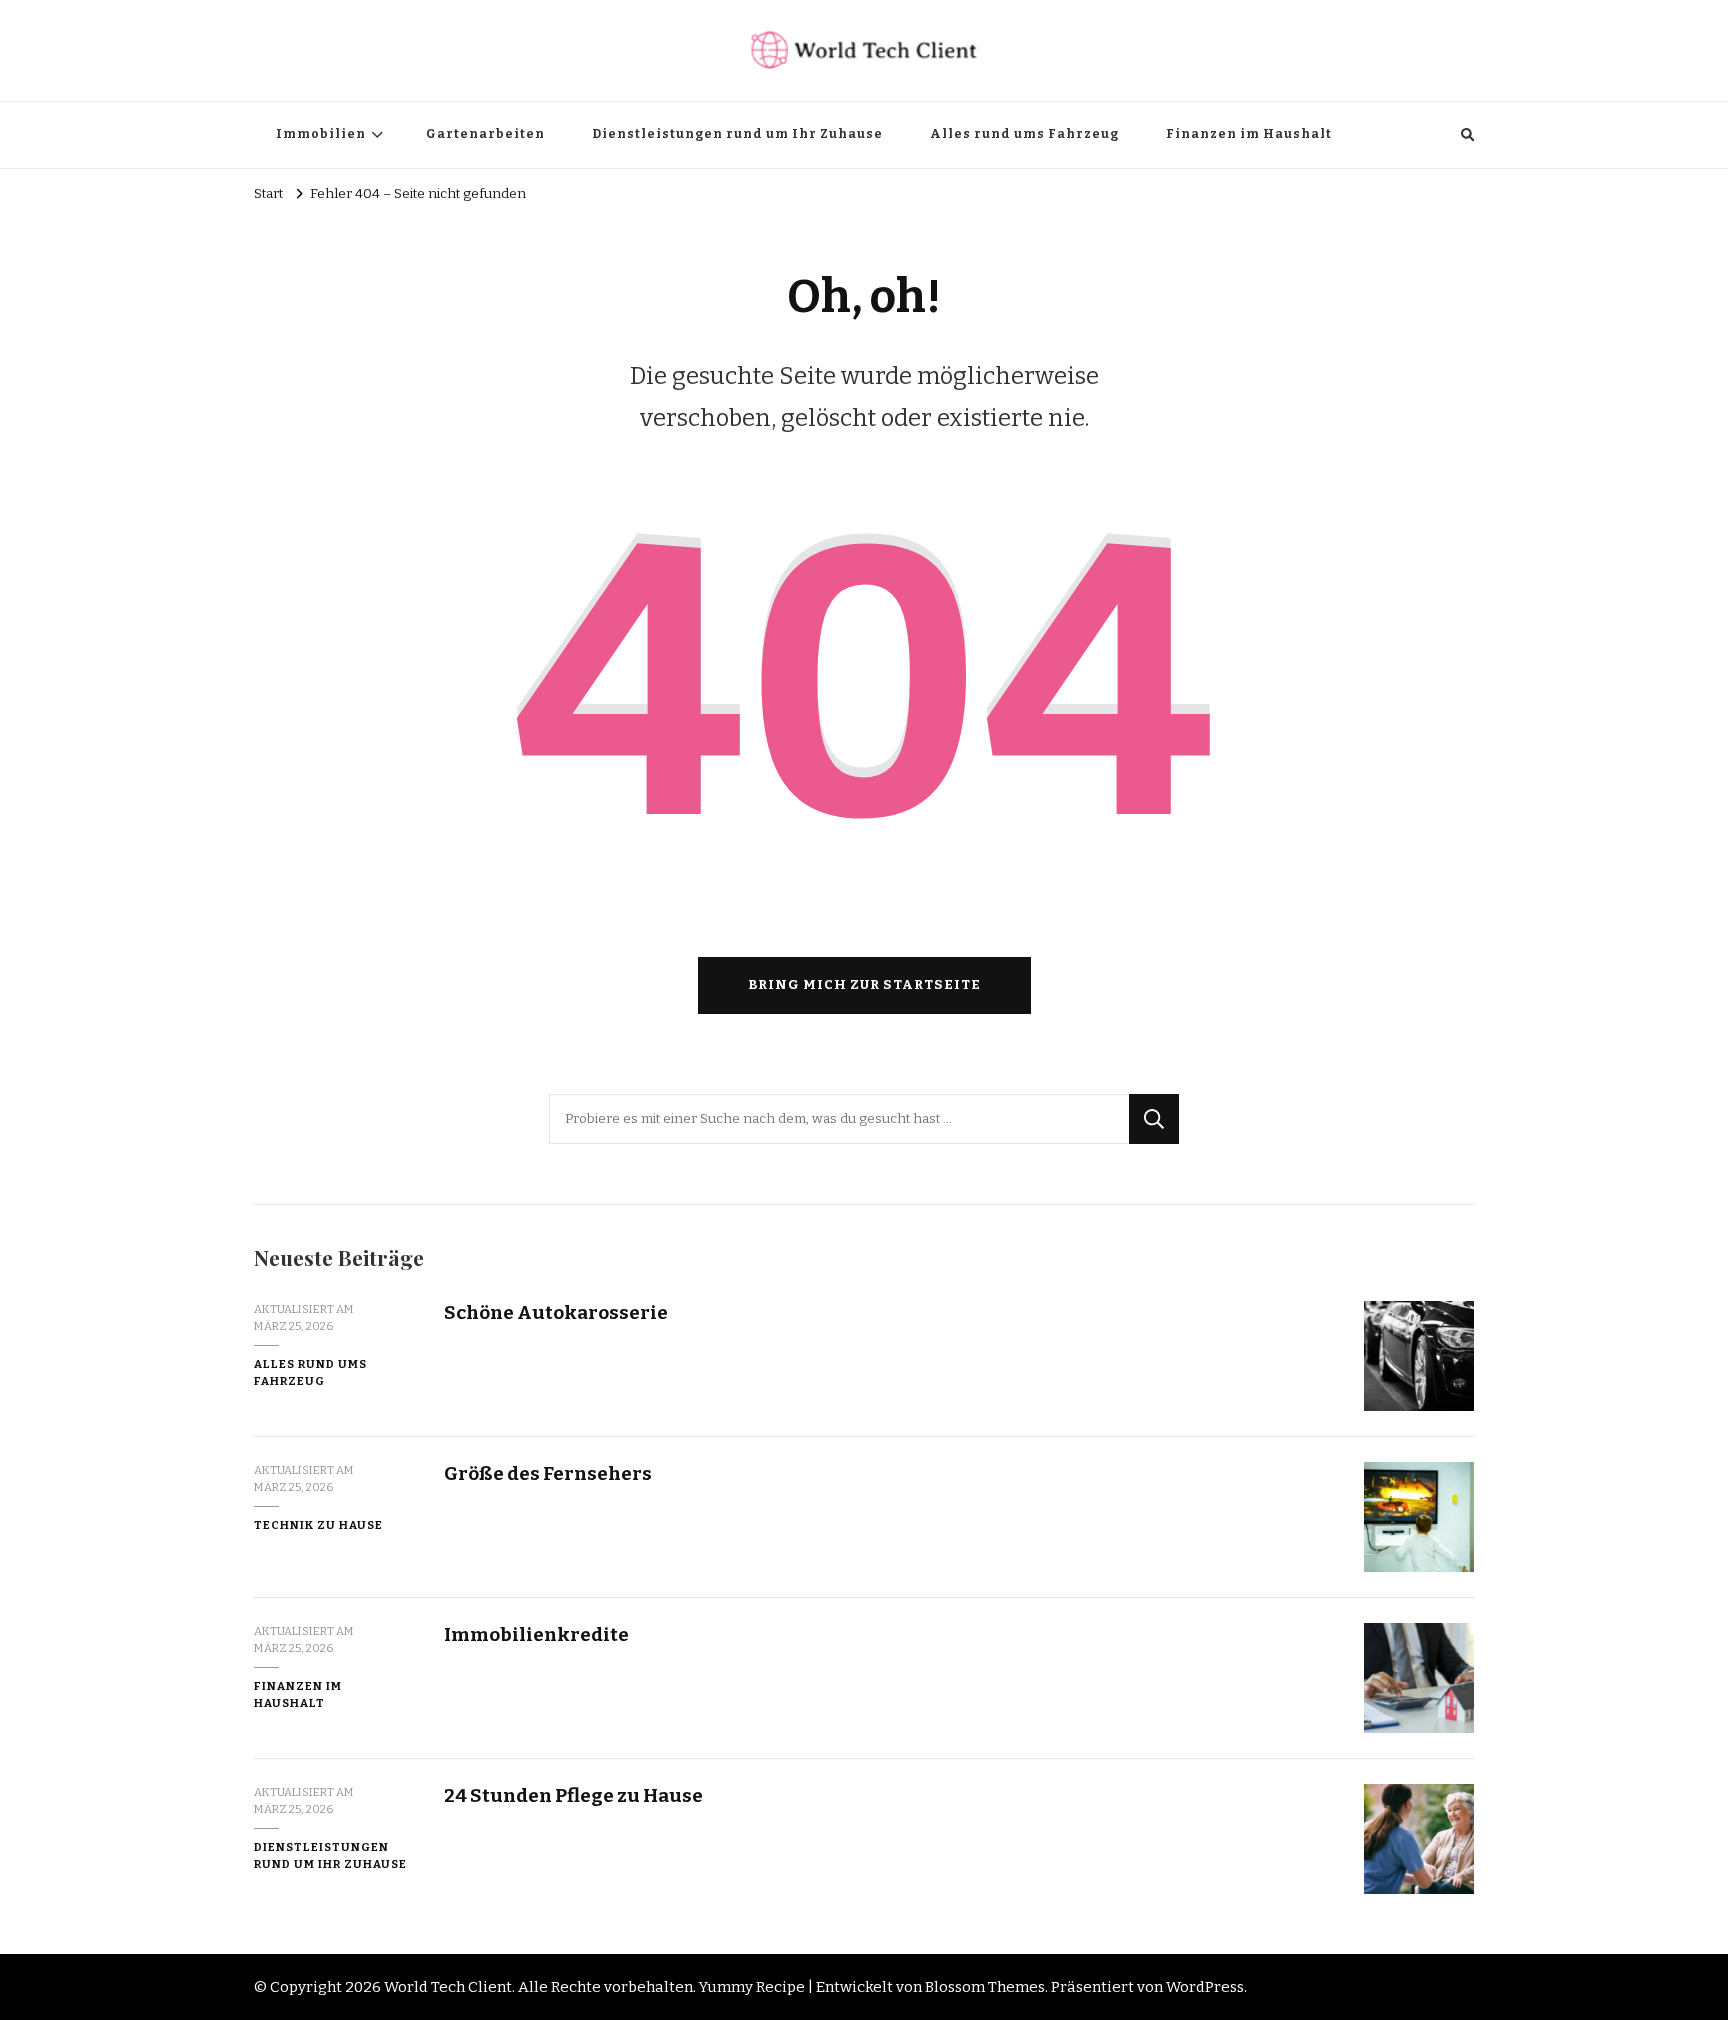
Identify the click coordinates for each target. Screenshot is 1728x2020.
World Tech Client (448, 1987)
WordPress (1205, 1987)
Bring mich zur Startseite (864, 985)
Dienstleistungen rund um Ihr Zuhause (737, 134)
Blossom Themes (985, 1987)
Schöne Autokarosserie (556, 1312)
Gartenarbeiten (485, 134)
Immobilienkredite (536, 1634)
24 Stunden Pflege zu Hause (573, 1795)
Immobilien (321, 134)
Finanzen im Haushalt (1249, 134)
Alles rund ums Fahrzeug (1024, 134)
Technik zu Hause (318, 1525)
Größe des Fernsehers (548, 1473)
